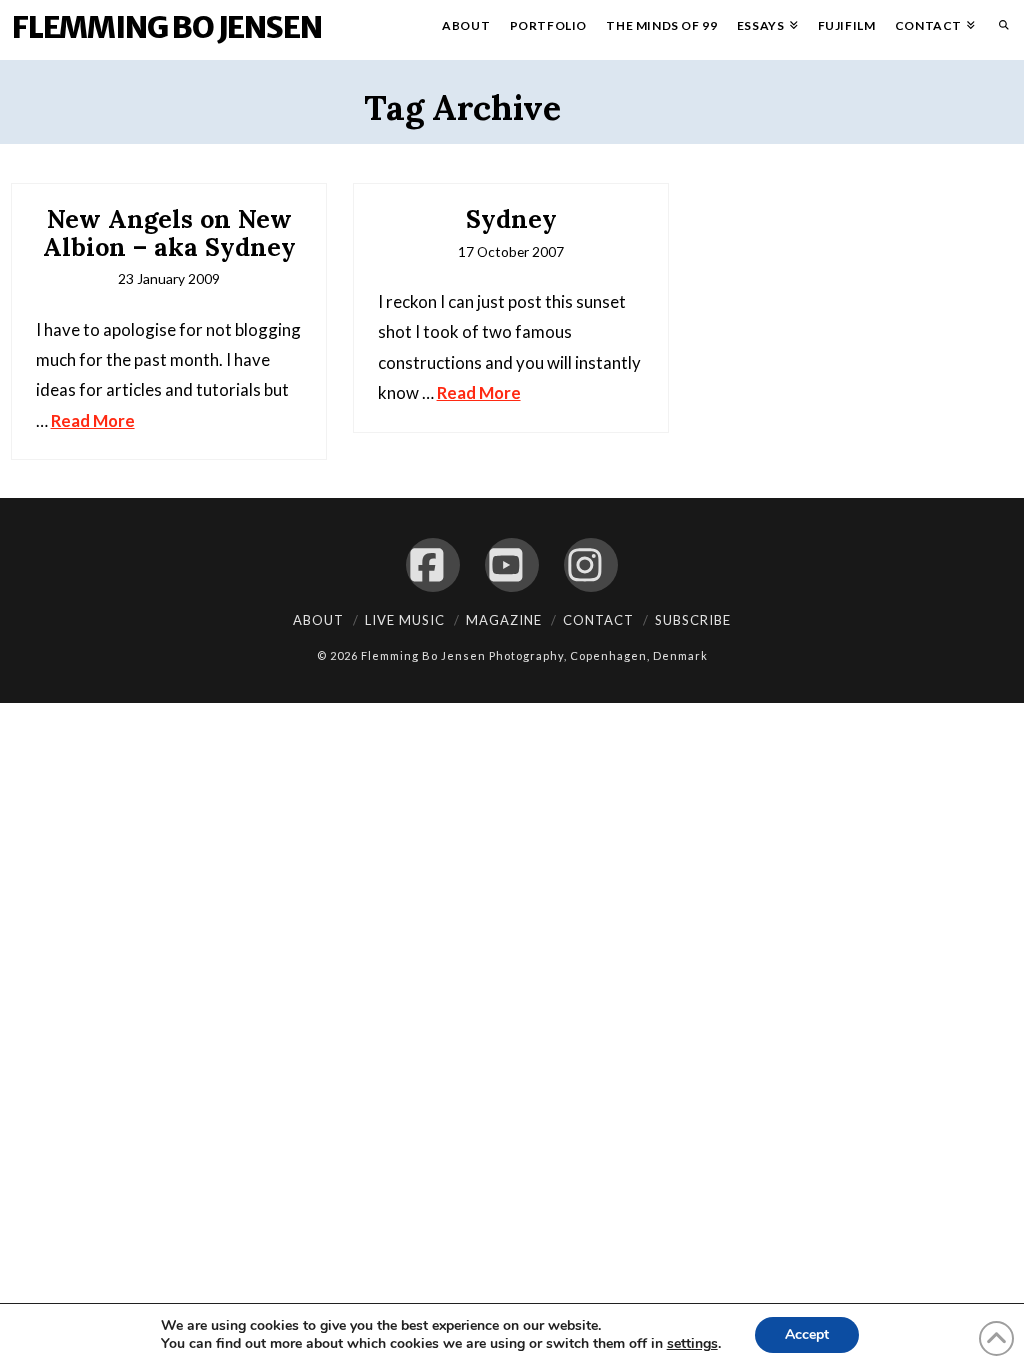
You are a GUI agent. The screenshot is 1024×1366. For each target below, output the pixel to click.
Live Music (405, 620)
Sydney (511, 219)
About (318, 620)
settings (692, 1344)
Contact (598, 620)
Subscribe (693, 620)
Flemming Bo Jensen (166, 27)
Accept (807, 1334)
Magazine (504, 620)
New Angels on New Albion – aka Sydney (169, 233)
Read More (93, 420)
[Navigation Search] (998, 30)
